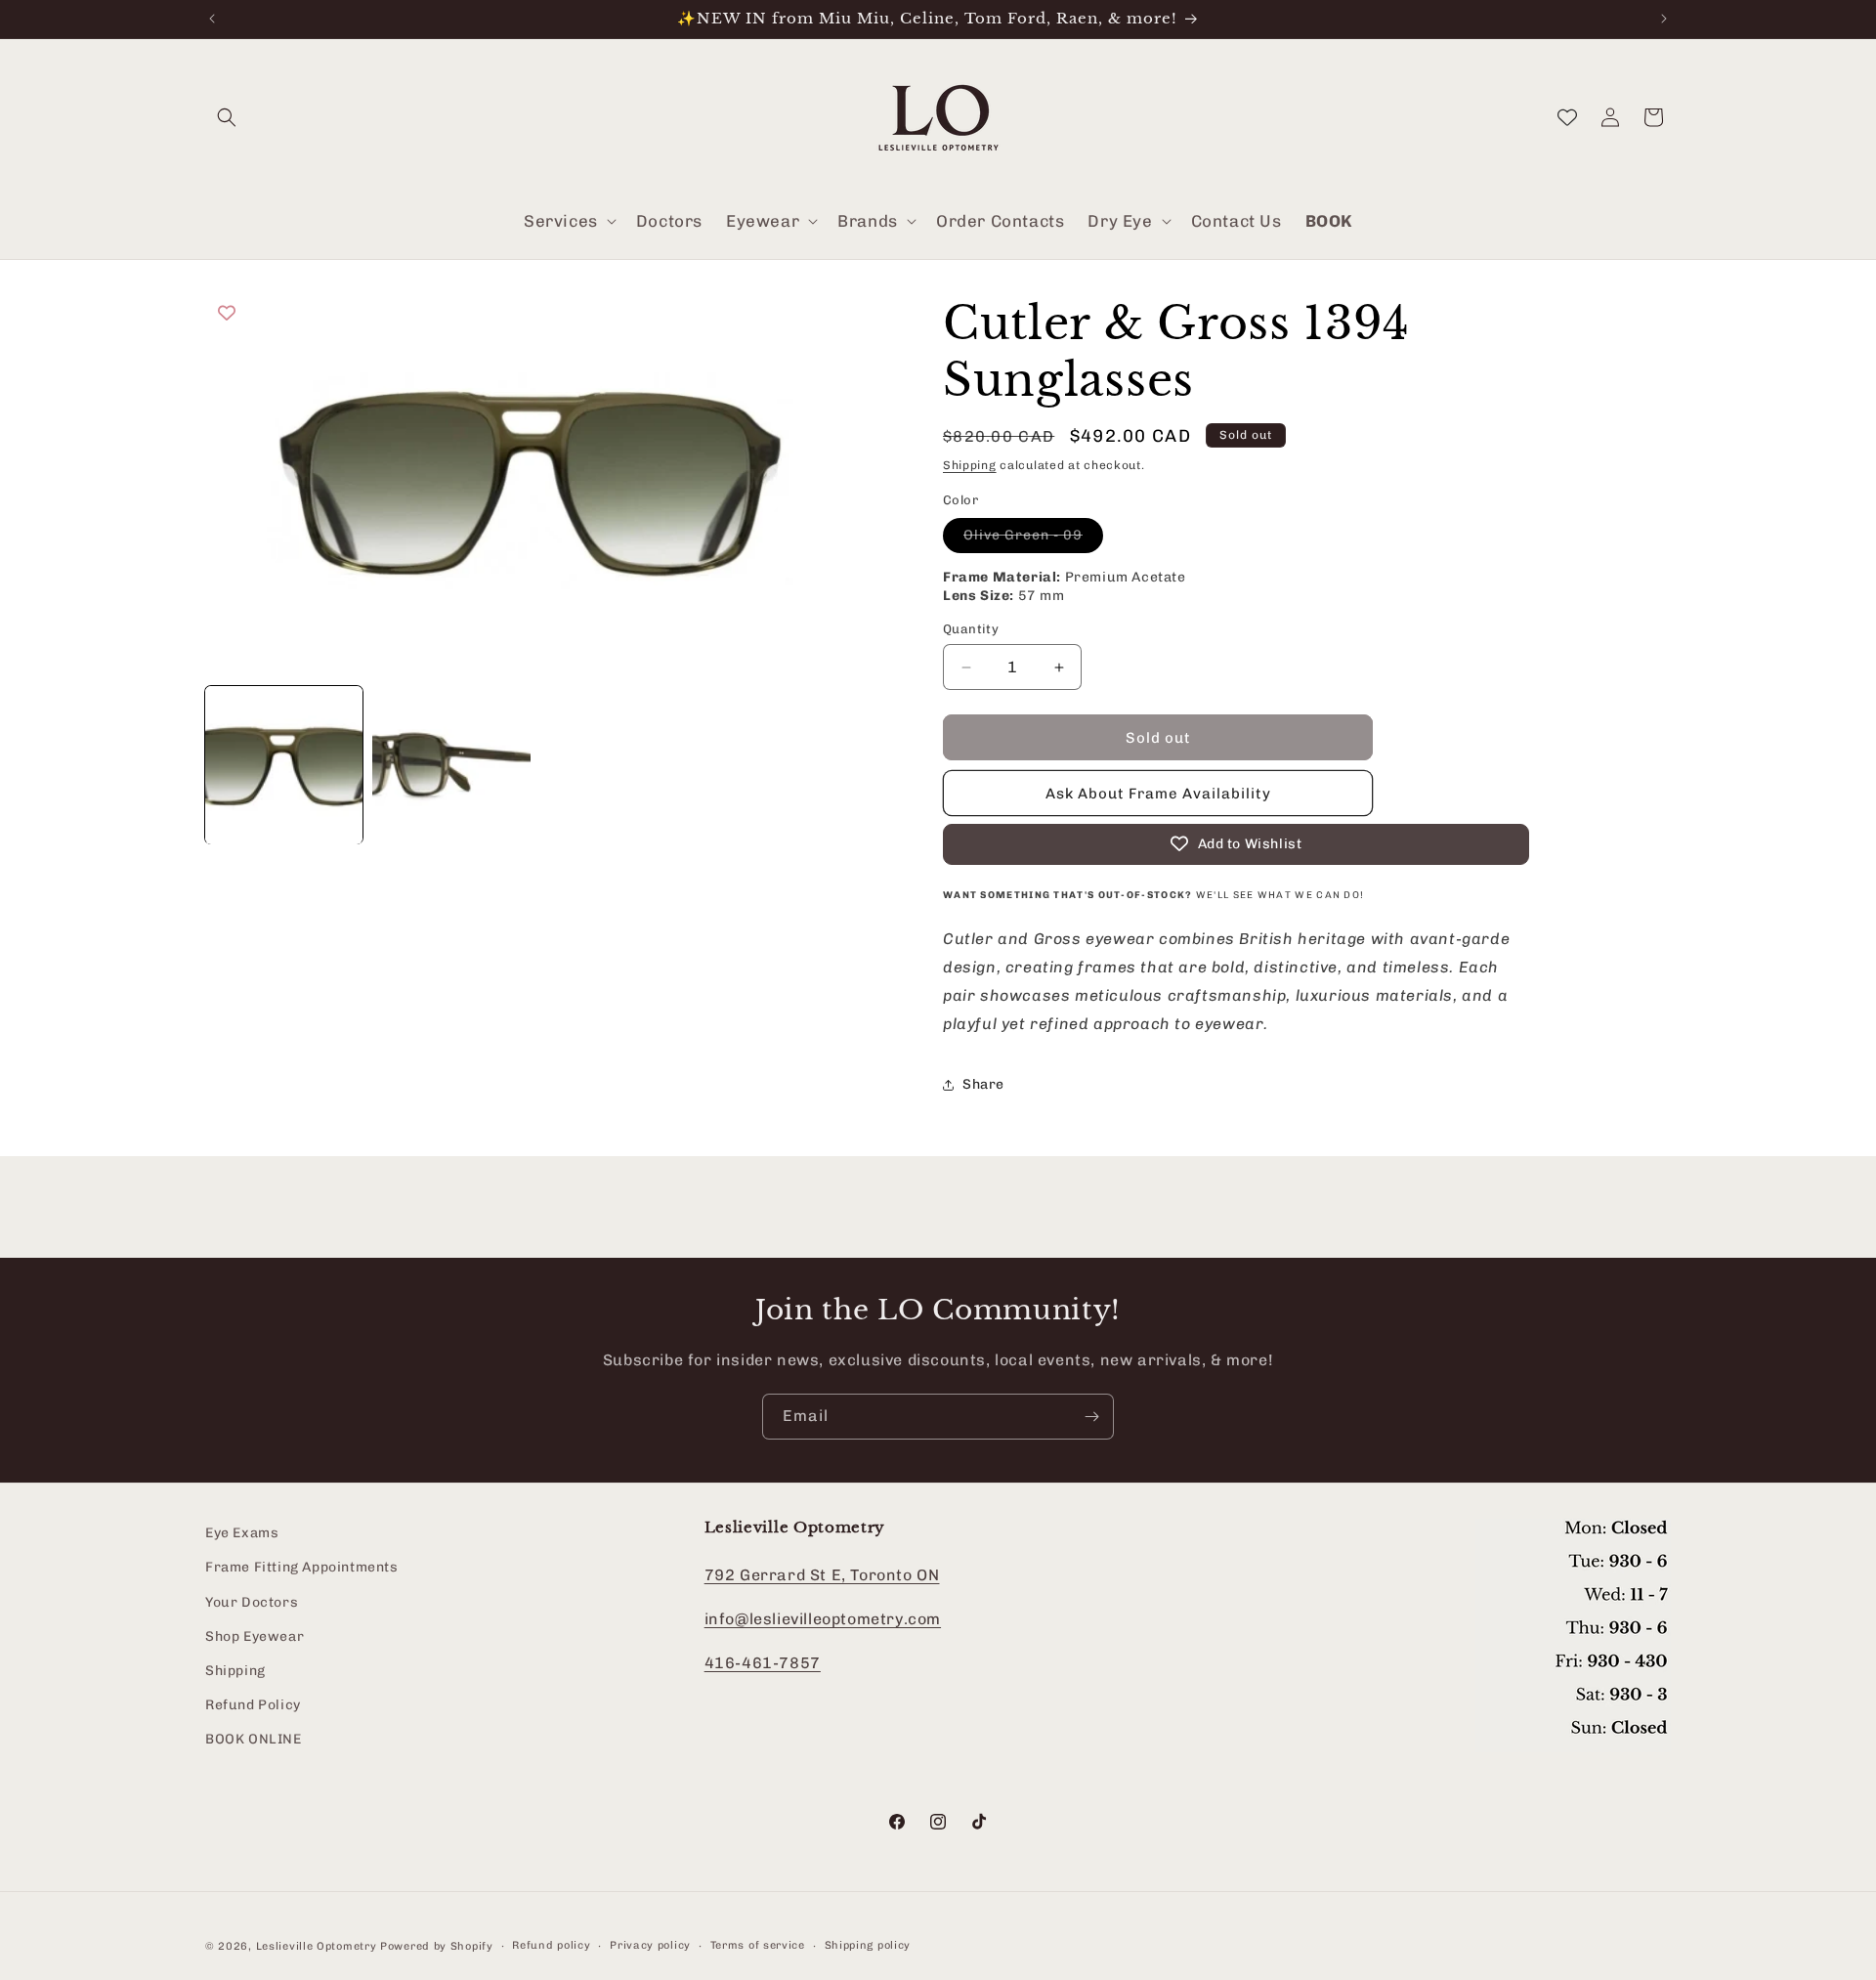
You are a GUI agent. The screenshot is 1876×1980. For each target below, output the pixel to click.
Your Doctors (252, 1602)
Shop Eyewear (255, 1636)
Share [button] (983, 1084)
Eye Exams (242, 1533)
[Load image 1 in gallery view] (284, 765)
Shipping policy (868, 1945)
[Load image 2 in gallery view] (451, 765)
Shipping (970, 465)
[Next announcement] (1664, 19)
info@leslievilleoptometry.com (823, 1619)
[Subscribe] (1091, 1417)
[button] (227, 117)
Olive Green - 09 (1033, 539)
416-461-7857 (763, 1663)
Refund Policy (253, 1705)
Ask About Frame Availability (1158, 794)
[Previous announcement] (212, 19)
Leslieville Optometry (317, 1946)
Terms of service (758, 1945)
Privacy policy (650, 1945)
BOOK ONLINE (254, 1739)
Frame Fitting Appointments (302, 1568)
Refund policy (551, 1945)
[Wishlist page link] (1567, 117)
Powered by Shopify (437, 1946)
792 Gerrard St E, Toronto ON (822, 1575)
